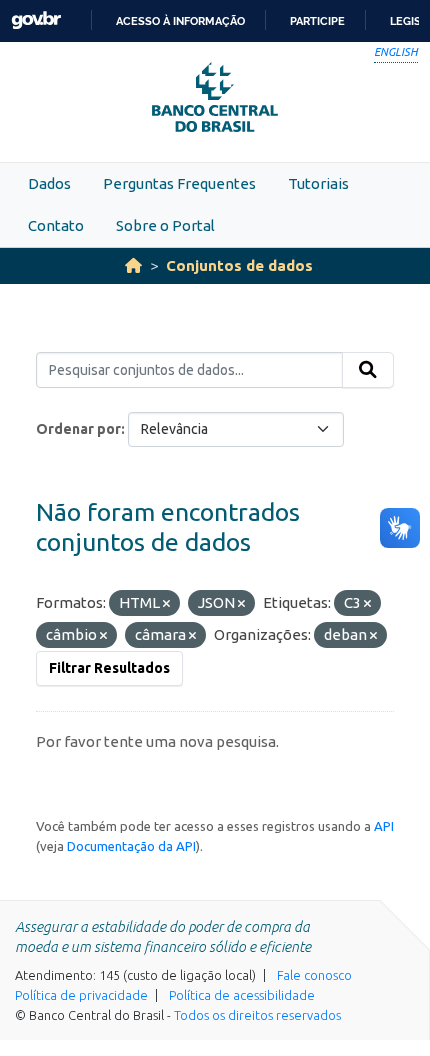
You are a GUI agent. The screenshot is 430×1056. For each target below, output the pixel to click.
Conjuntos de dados (239, 265)
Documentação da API (131, 846)
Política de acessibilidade (242, 995)
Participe (317, 21)
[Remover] (166, 604)
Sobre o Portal (165, 225)
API (384, 826)
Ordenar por (78, 429)
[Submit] (368, 370)
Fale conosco (314, 975)
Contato (56, 225)
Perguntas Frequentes (179, 183)
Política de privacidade (81, 995)
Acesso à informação (180, 21)
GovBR (36, 20)
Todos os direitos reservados (257, 1015)
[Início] (133, 265)
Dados (49, 183)
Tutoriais (318, 183)
